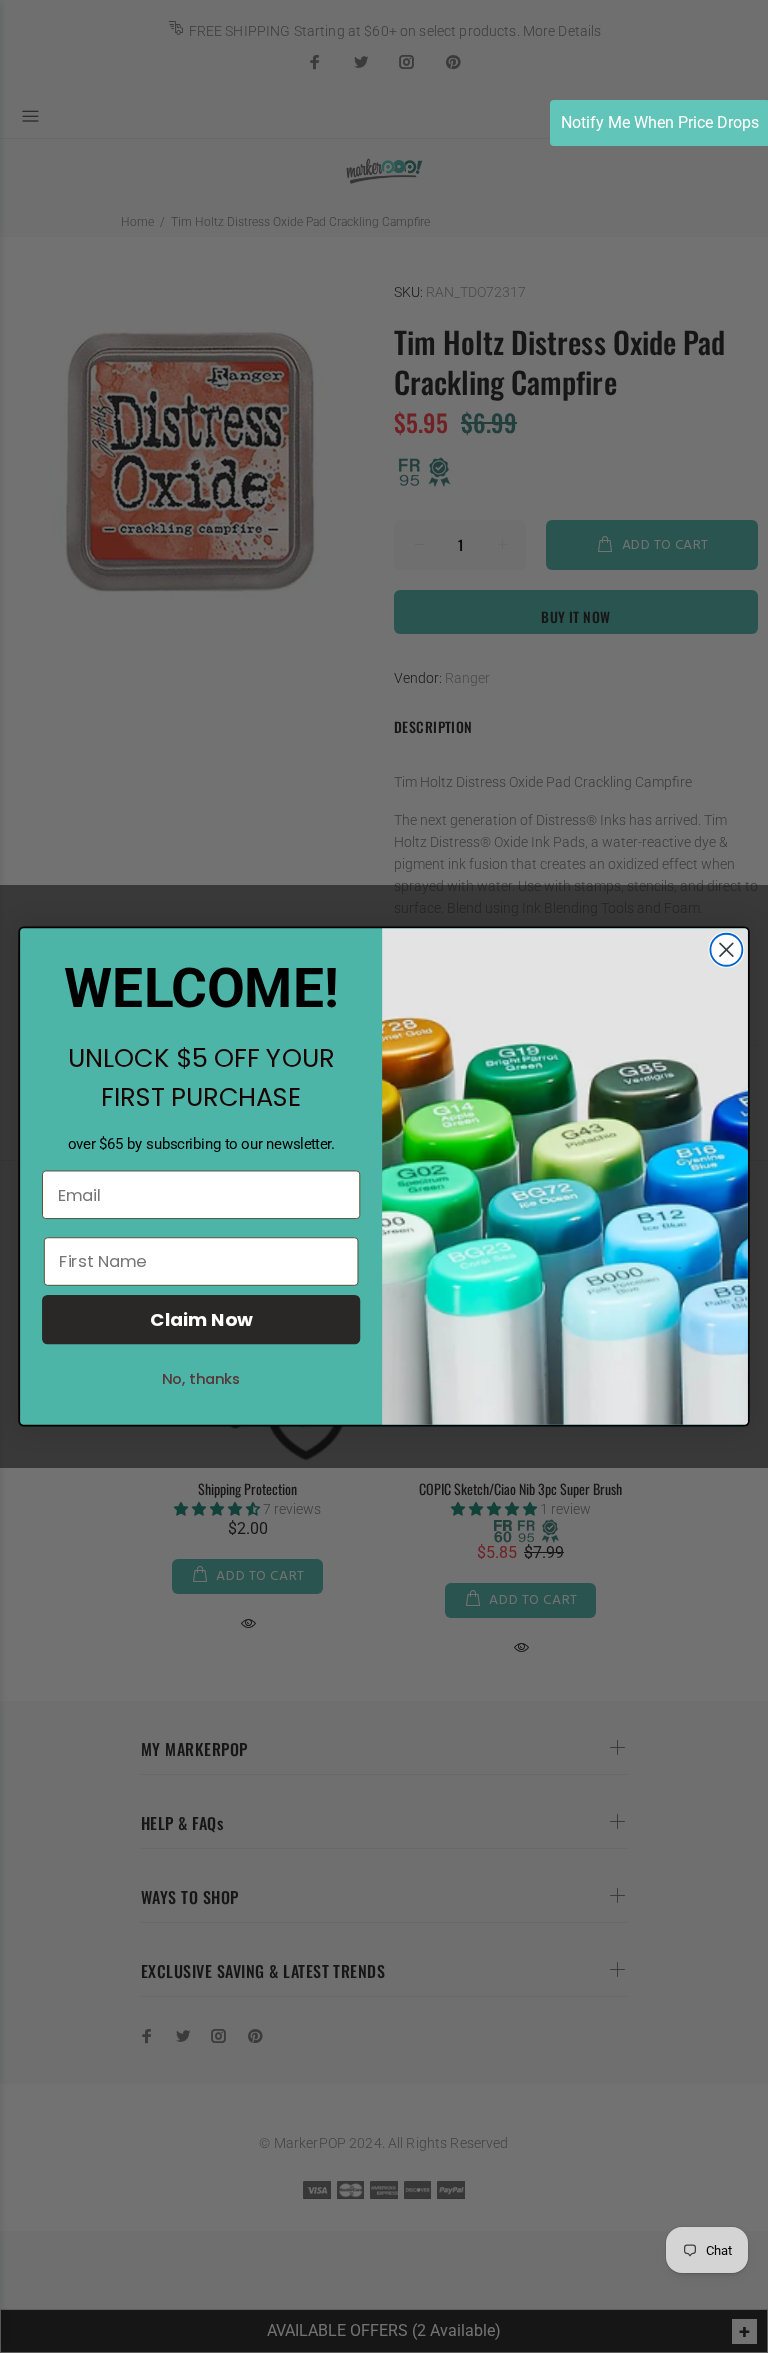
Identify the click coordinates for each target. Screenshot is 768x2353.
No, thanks (201, 1379)
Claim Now (201, 1320)
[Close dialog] (726, 950)
